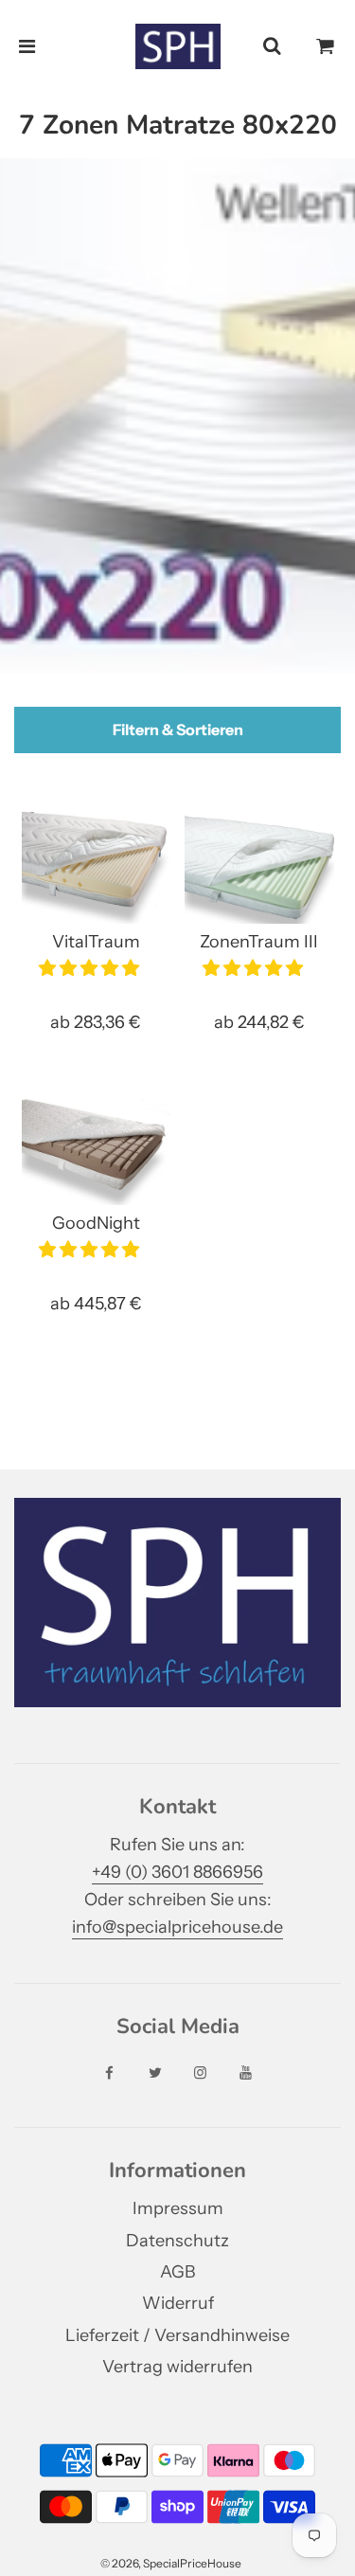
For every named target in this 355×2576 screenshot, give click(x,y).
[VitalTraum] (97, 868)
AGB (177, 2272)
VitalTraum (96, 942)
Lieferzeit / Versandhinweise (177, 2335)
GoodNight (96, 1223)
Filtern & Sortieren (178, 730)
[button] (91, 968)
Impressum (178, 2208)
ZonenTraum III (259, 942)
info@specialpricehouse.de (177, 1927)
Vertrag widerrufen (177, 2367)
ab (96, 1022)
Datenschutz (177, 2241)
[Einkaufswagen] (326, 46)
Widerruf (178, 2303)
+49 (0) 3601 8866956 (177, 1872)
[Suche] (272, 46)
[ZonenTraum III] (259, 868)
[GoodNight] (97, 1149)
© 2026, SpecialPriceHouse (171, 2563)
